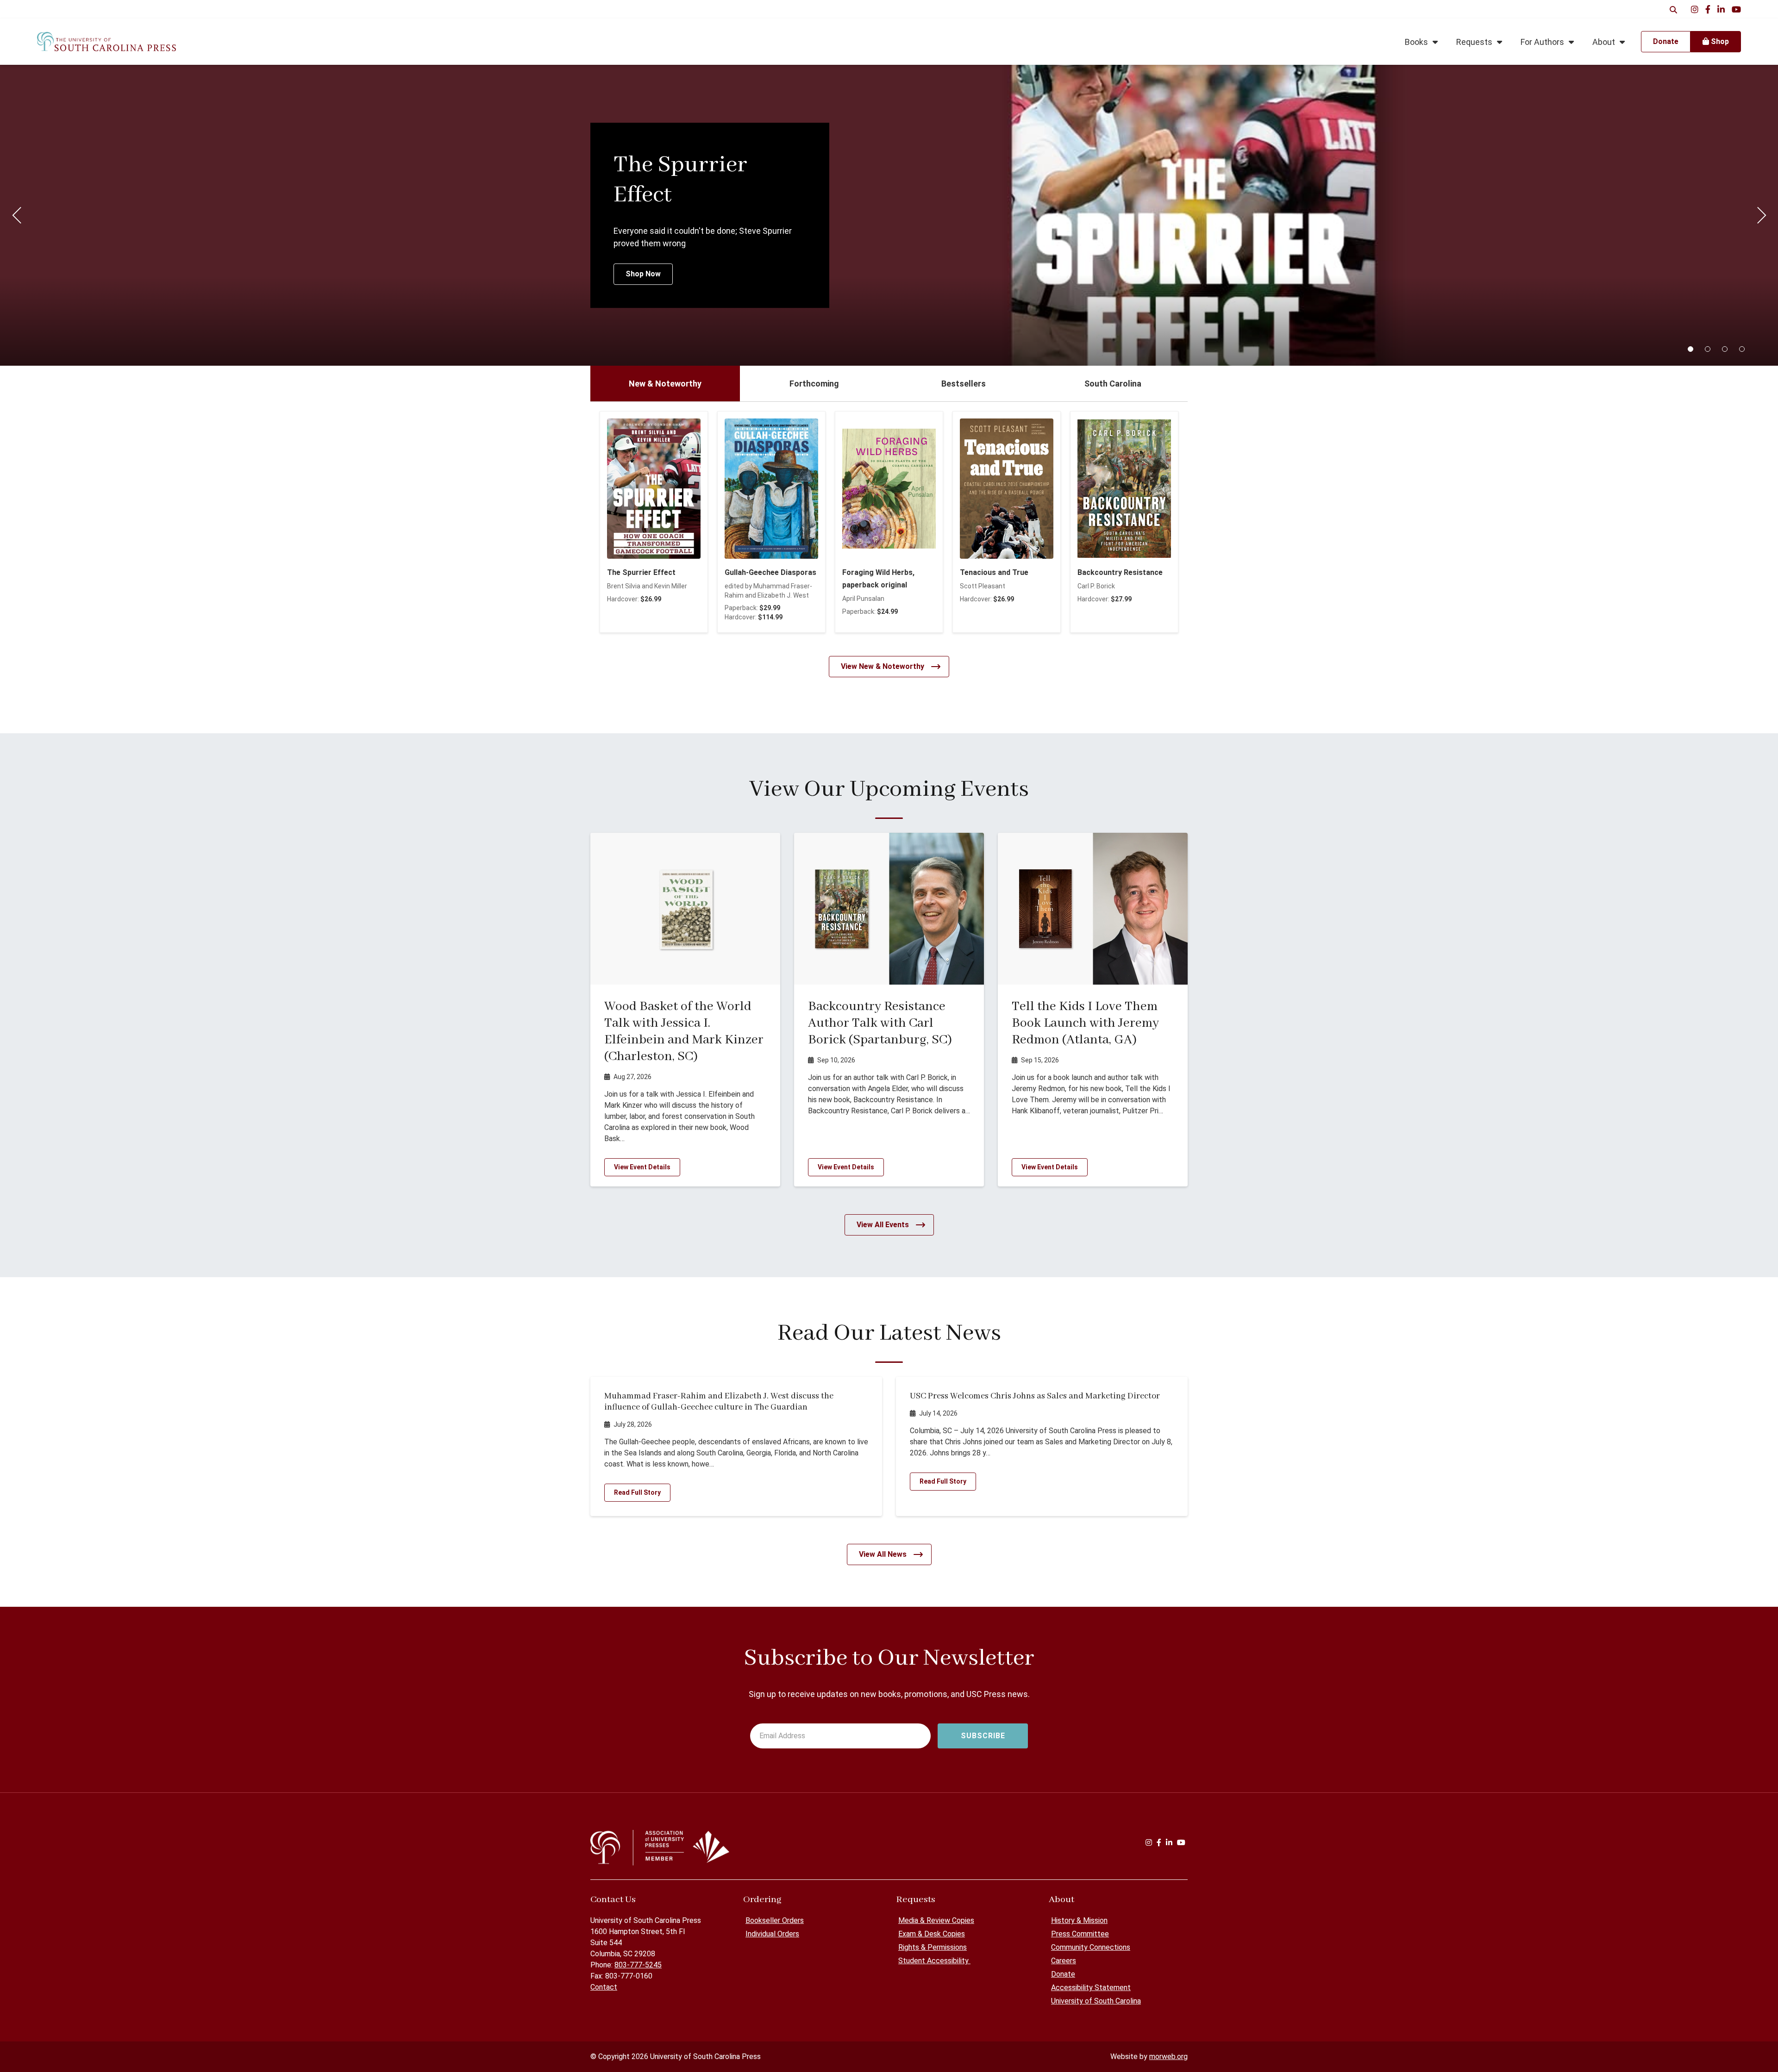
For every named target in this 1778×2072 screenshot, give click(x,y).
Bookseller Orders (775, 1920)
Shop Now (643, 274)
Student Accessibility (934, 1961)
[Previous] (17, 215)
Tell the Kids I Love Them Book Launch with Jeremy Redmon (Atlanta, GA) (1085, 1023)
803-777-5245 (638, 1965)
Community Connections (1091, 1947)
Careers (1064, 1961)
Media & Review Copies (936, 1920)
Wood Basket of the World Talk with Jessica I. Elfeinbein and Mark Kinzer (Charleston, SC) (684, 1032)
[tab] (665, 384)
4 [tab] (1742, 349)
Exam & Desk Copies (932, 1934)
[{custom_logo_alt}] (106, 42)
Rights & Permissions (933, 1947)
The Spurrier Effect (641, 572)
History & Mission (1079, 1920)
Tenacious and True (994, 572)
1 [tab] (1690, 349)
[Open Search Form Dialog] (1673, 9)
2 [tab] (1708, 349)
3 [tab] (1725, 349)
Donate (1063, 1974)
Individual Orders (772, 1934)
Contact (604, 1987)
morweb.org (1168, 2056)
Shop (1719, 41)
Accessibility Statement (1091, 1988)
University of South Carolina (1096, 2001)
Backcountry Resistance (1120, 572)
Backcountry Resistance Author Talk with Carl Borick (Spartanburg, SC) (880, 1023)
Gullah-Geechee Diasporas (770, 572)
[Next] (1761, 215)
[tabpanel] (889, 215)
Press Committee (1080, 1934)
